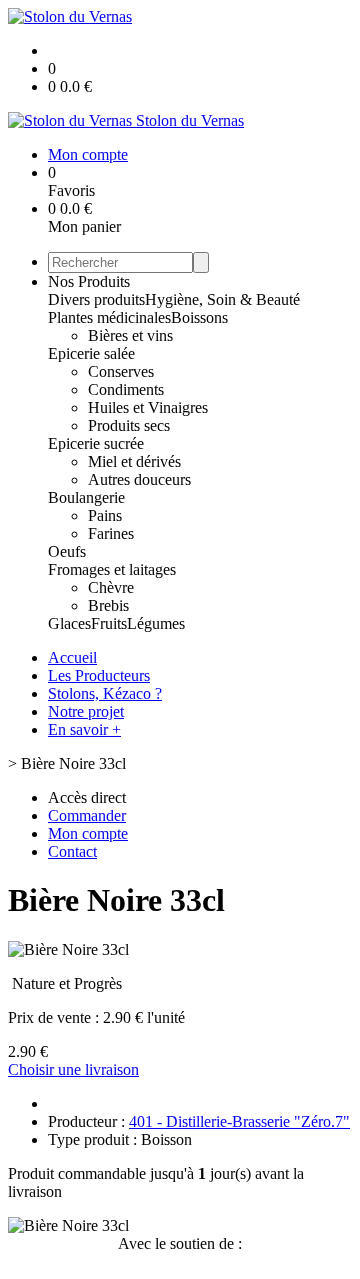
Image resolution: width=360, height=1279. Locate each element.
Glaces (69, 623)
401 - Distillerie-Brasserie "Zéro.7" (239, 1121)
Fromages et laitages (112, 569)
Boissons (199, 317)
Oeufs (67, 551)
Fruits (109, 623)
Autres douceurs (139, 479)
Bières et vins (130, 335)
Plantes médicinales (109, 317)
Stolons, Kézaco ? (105, 693)
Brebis (108, 605)
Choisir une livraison (73, 1069)
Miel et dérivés (134, 461)
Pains (105, 515)
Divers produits (96, 299)
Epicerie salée (91, 353)
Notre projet (86, 711)
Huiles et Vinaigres (148, 407)
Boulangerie (86, 497)
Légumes (156, 623)
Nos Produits (89, 281)
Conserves (121, 371)
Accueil (72, 657)
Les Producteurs (99, 675)
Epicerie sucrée (96, 443)
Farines (111, 533)
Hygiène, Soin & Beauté (222, 299)
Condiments (126, 389)
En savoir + (84, 729)
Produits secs (129, 425)
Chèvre (111, 587)
